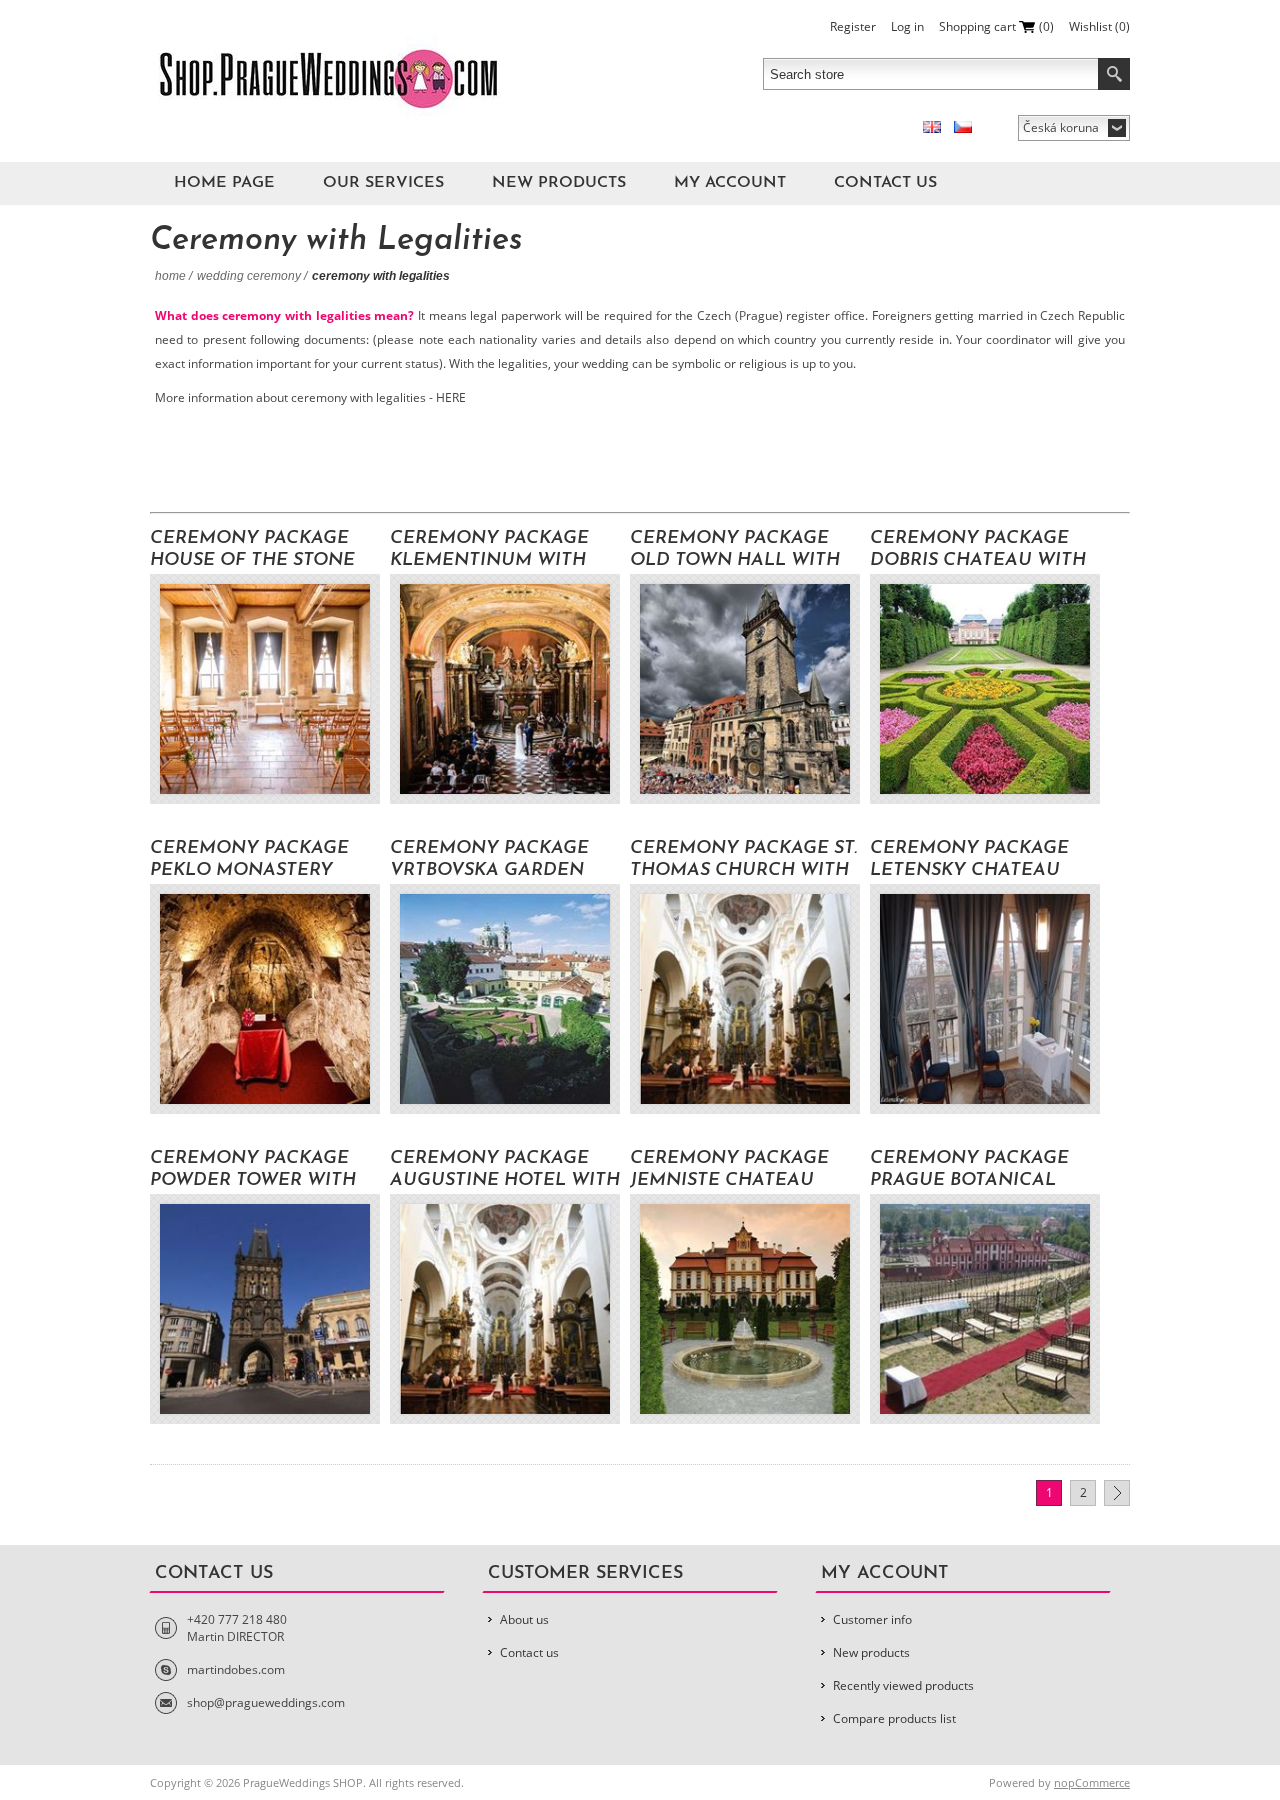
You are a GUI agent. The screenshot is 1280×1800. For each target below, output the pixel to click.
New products (559, 183)
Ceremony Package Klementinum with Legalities (489, 550)
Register (853, 26)
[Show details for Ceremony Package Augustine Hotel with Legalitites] (505, 1309)
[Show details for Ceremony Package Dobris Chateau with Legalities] (985, 689)
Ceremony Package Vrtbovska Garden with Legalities (489, 860)
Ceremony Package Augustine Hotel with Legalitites (505, 1170)
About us (524, 1619)
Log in (907, 26)
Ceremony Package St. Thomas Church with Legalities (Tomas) (743, 860)
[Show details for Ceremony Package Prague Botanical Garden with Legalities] (985, 1309)
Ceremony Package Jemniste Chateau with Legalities (729, 1170)
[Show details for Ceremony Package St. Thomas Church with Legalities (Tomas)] (745, 999)
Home (170, 276)
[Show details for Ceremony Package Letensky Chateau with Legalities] (985, 999)
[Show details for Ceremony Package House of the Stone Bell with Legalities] (265, 689)
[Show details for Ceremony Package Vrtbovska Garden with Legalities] (505, 999)
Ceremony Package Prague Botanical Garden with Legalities (969, 1170)
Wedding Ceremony (249, 276)
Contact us (885, 183)
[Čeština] (963, 127)
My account (730, 183)
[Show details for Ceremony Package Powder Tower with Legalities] (265, 1309)
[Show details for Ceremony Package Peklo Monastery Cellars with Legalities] (265, 999)
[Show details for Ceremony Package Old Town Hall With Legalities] (745, 689)
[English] (932, 127)
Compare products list (894, 1718)
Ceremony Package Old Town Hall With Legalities (735, 550)
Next (1117, 1493)
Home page (224, 183)
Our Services (383, 183)
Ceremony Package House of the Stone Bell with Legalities (255, 550)
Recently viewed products (903, 1685)
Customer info (872, 1619)
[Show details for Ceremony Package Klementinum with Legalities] (505, 689)
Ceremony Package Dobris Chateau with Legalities (978, 550)
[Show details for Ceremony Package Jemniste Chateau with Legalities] (745, 1309)
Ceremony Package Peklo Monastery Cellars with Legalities (249, 860)
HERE (452, 397)
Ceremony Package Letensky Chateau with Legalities (969, 860)
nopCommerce (1092, 1782)
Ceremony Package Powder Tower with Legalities (253, 1170)
